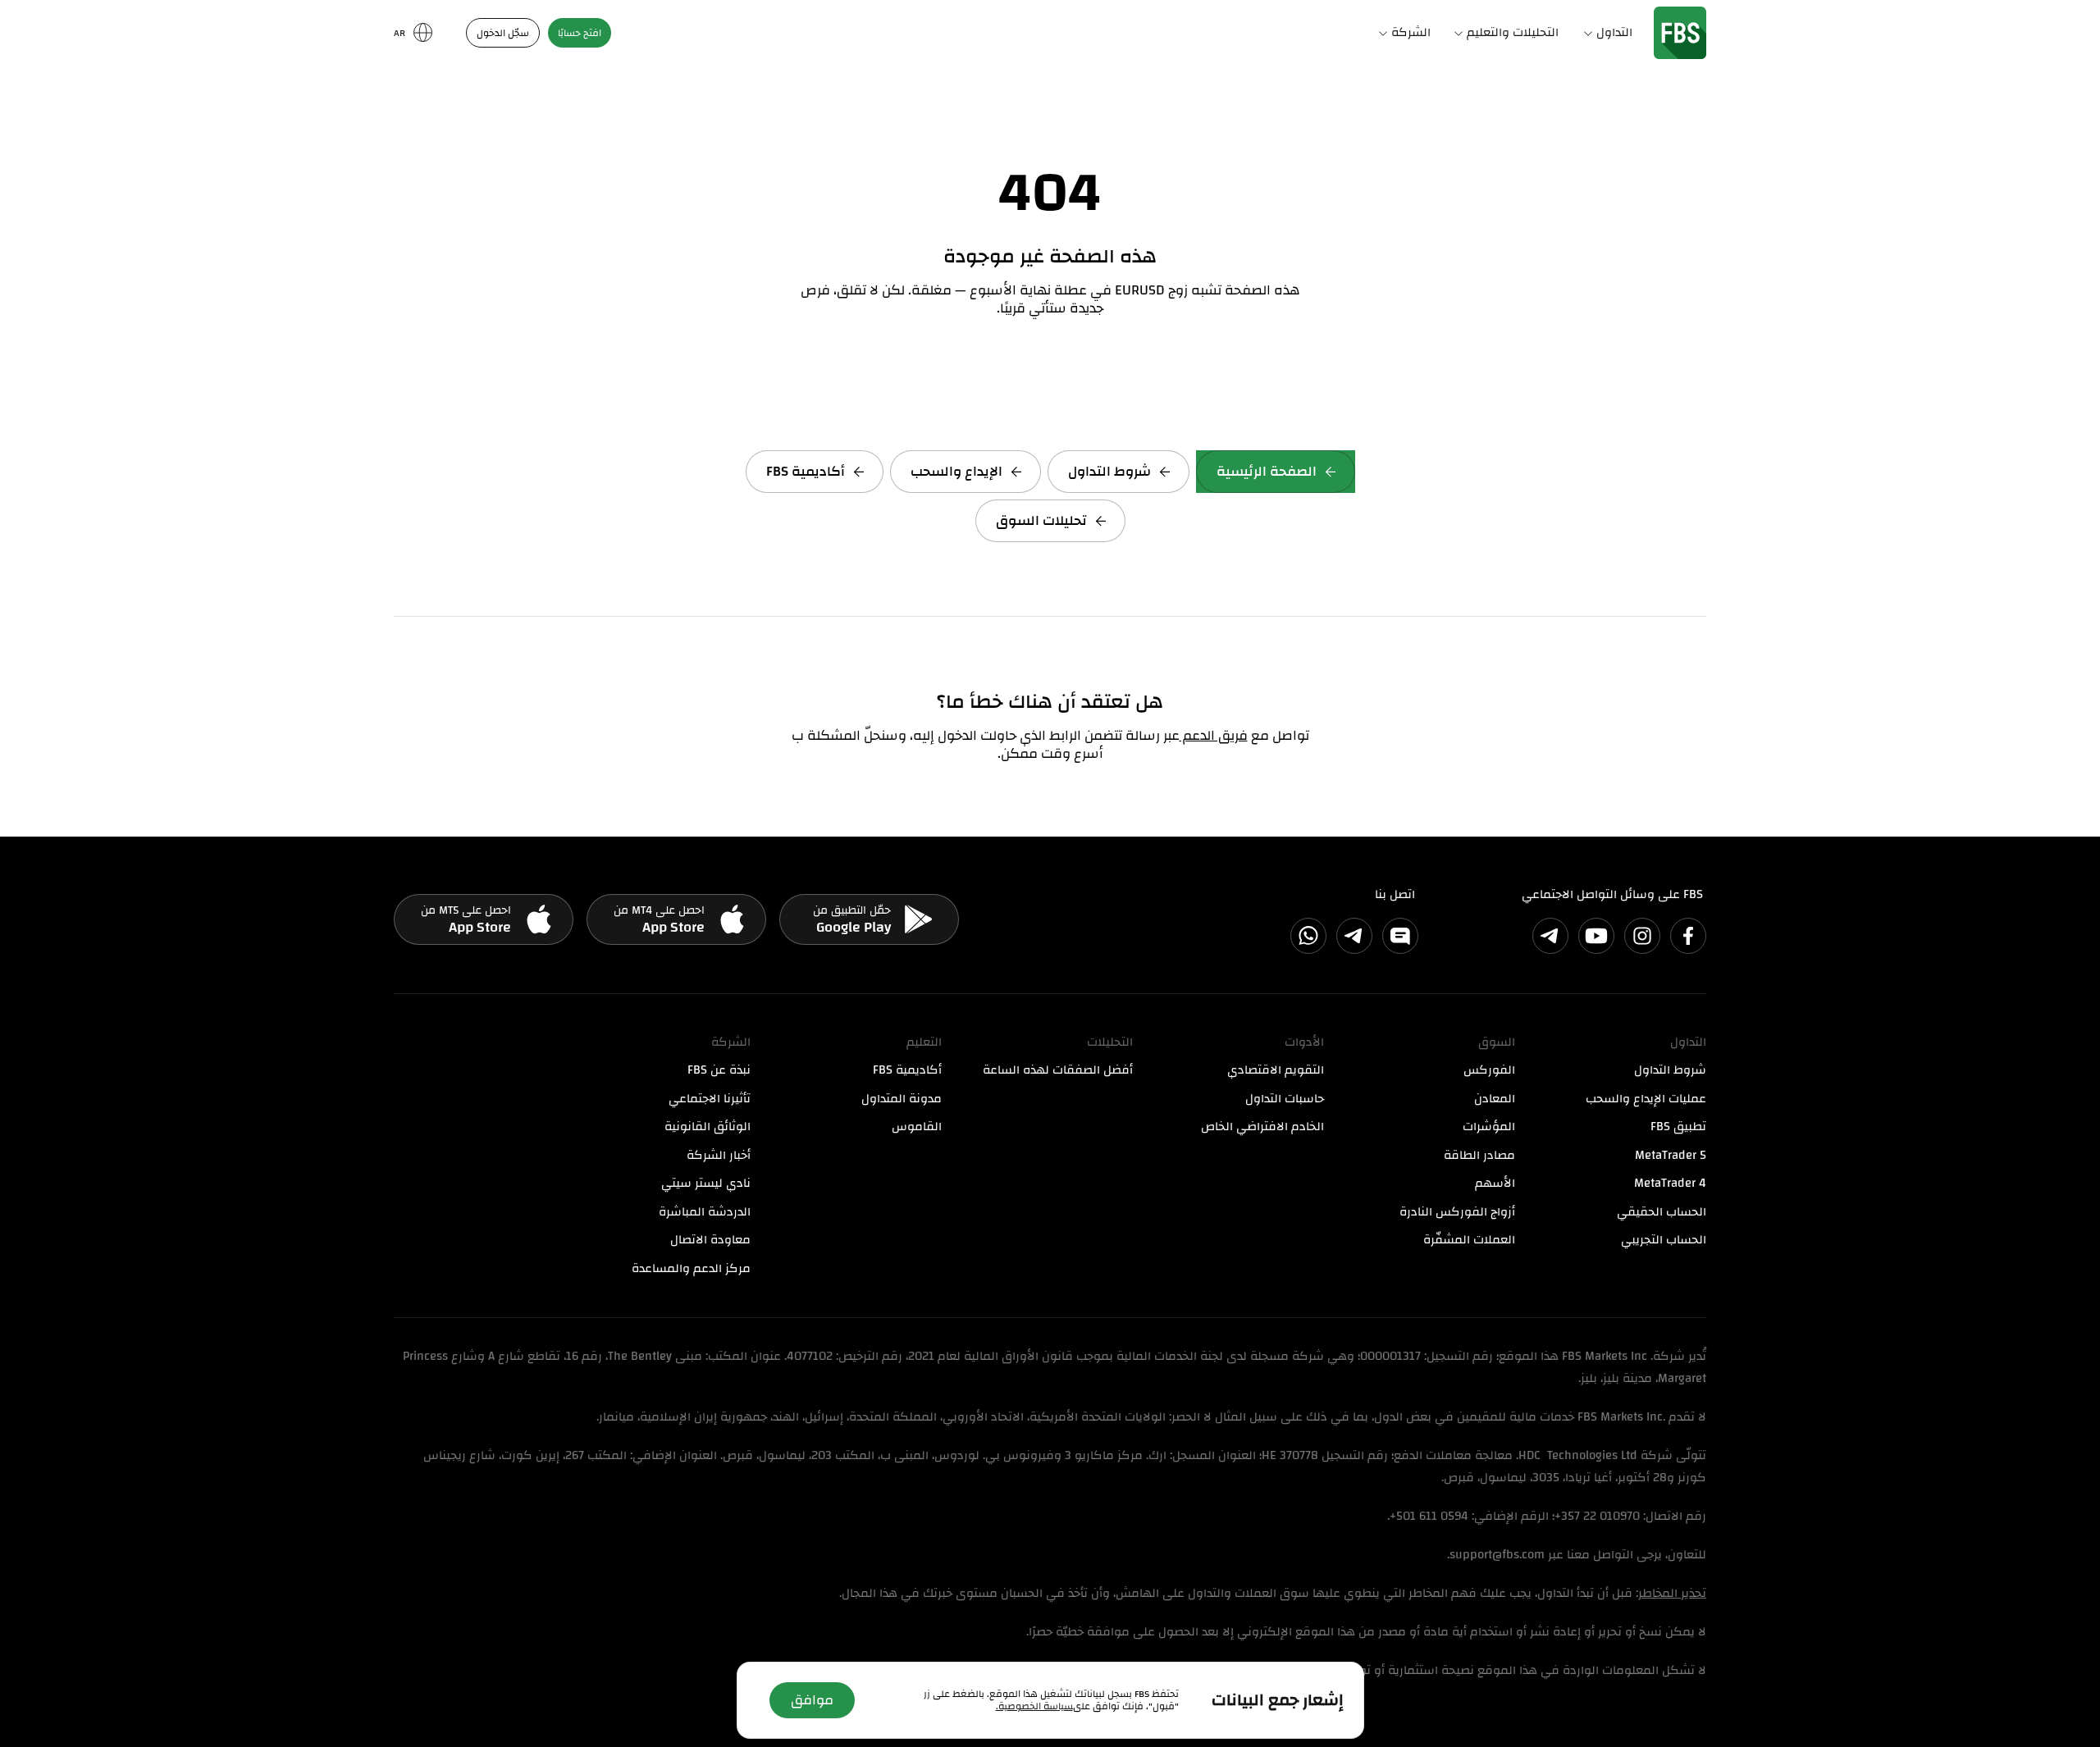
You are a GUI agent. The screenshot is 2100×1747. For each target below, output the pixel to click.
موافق (812, 1700)
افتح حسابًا (580, 33)
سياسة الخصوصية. (1034, 1706)
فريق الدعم (1214, 735)
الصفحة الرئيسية (1267, 471)
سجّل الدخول (503, 33)
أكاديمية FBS (806, 471)
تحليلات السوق (1041, 520)
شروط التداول (1109, 471)
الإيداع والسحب (956, 471)
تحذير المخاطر (1672, 1593)
